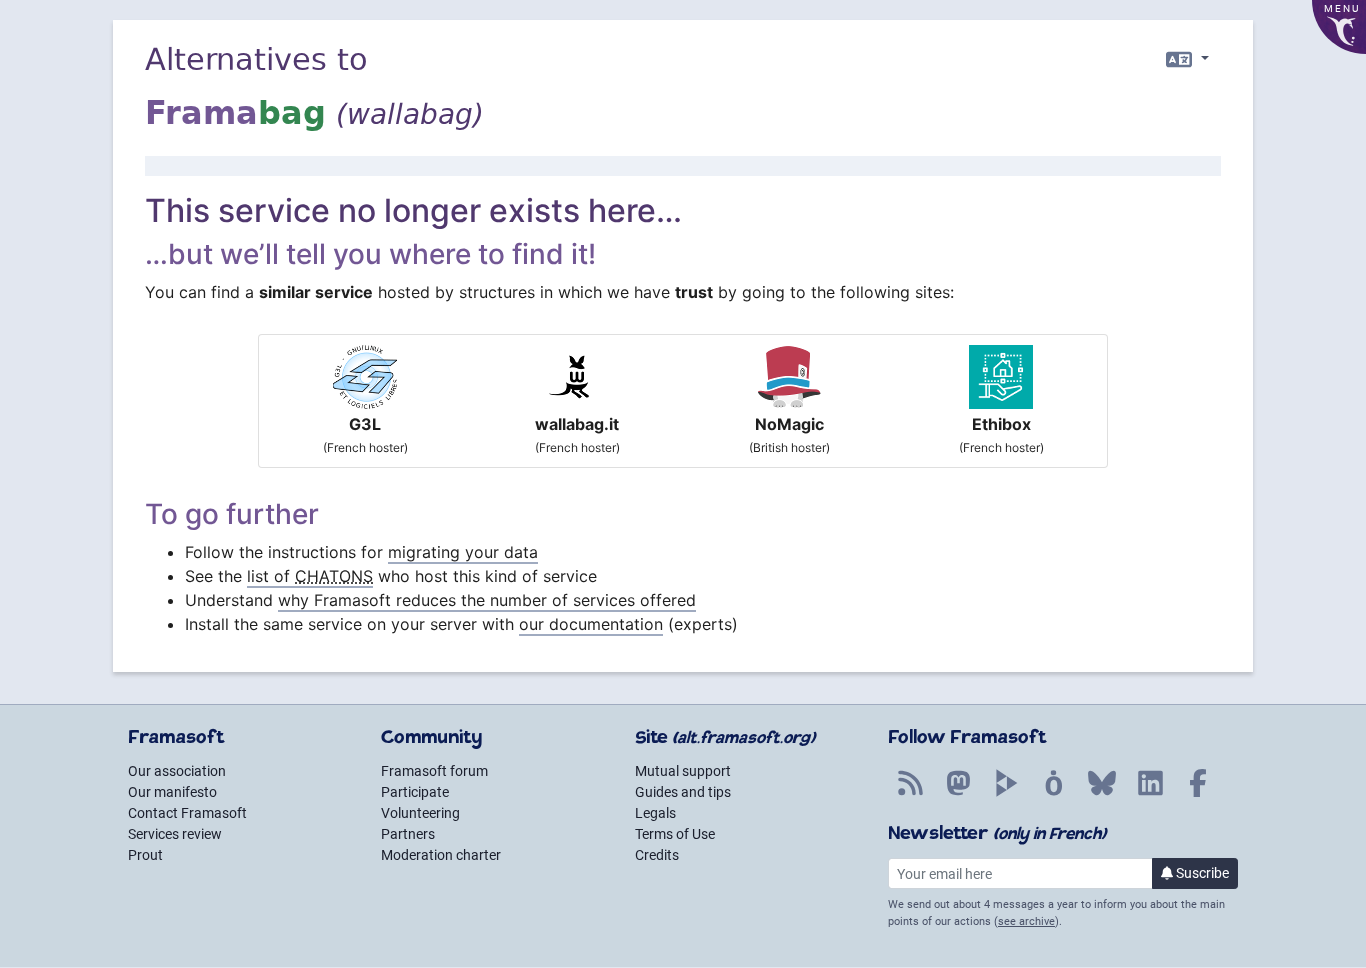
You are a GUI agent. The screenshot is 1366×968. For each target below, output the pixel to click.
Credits (657, 855)
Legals (655, 813)
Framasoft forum (434, 771)
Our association (177, 771)
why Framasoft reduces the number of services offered (487, 600)
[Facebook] (1198, 794)
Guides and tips (683, 792)
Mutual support (683, 771)
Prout (145, 855)
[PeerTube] (1006, 794)
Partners (408, 834)
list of (310, 576)
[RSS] (910, 794)
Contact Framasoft (187, 813)
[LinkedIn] (1150, 794)
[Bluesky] (1102, 794)
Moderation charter (441, 855)
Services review (175, 834)
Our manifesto (172, 792)
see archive (1026, 921)
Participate (415, 792)
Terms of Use (675, 834)
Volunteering (420, 813)
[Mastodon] (958, 794)
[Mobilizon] (1054, 794)
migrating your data (463, 552)
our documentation (591, 624)
